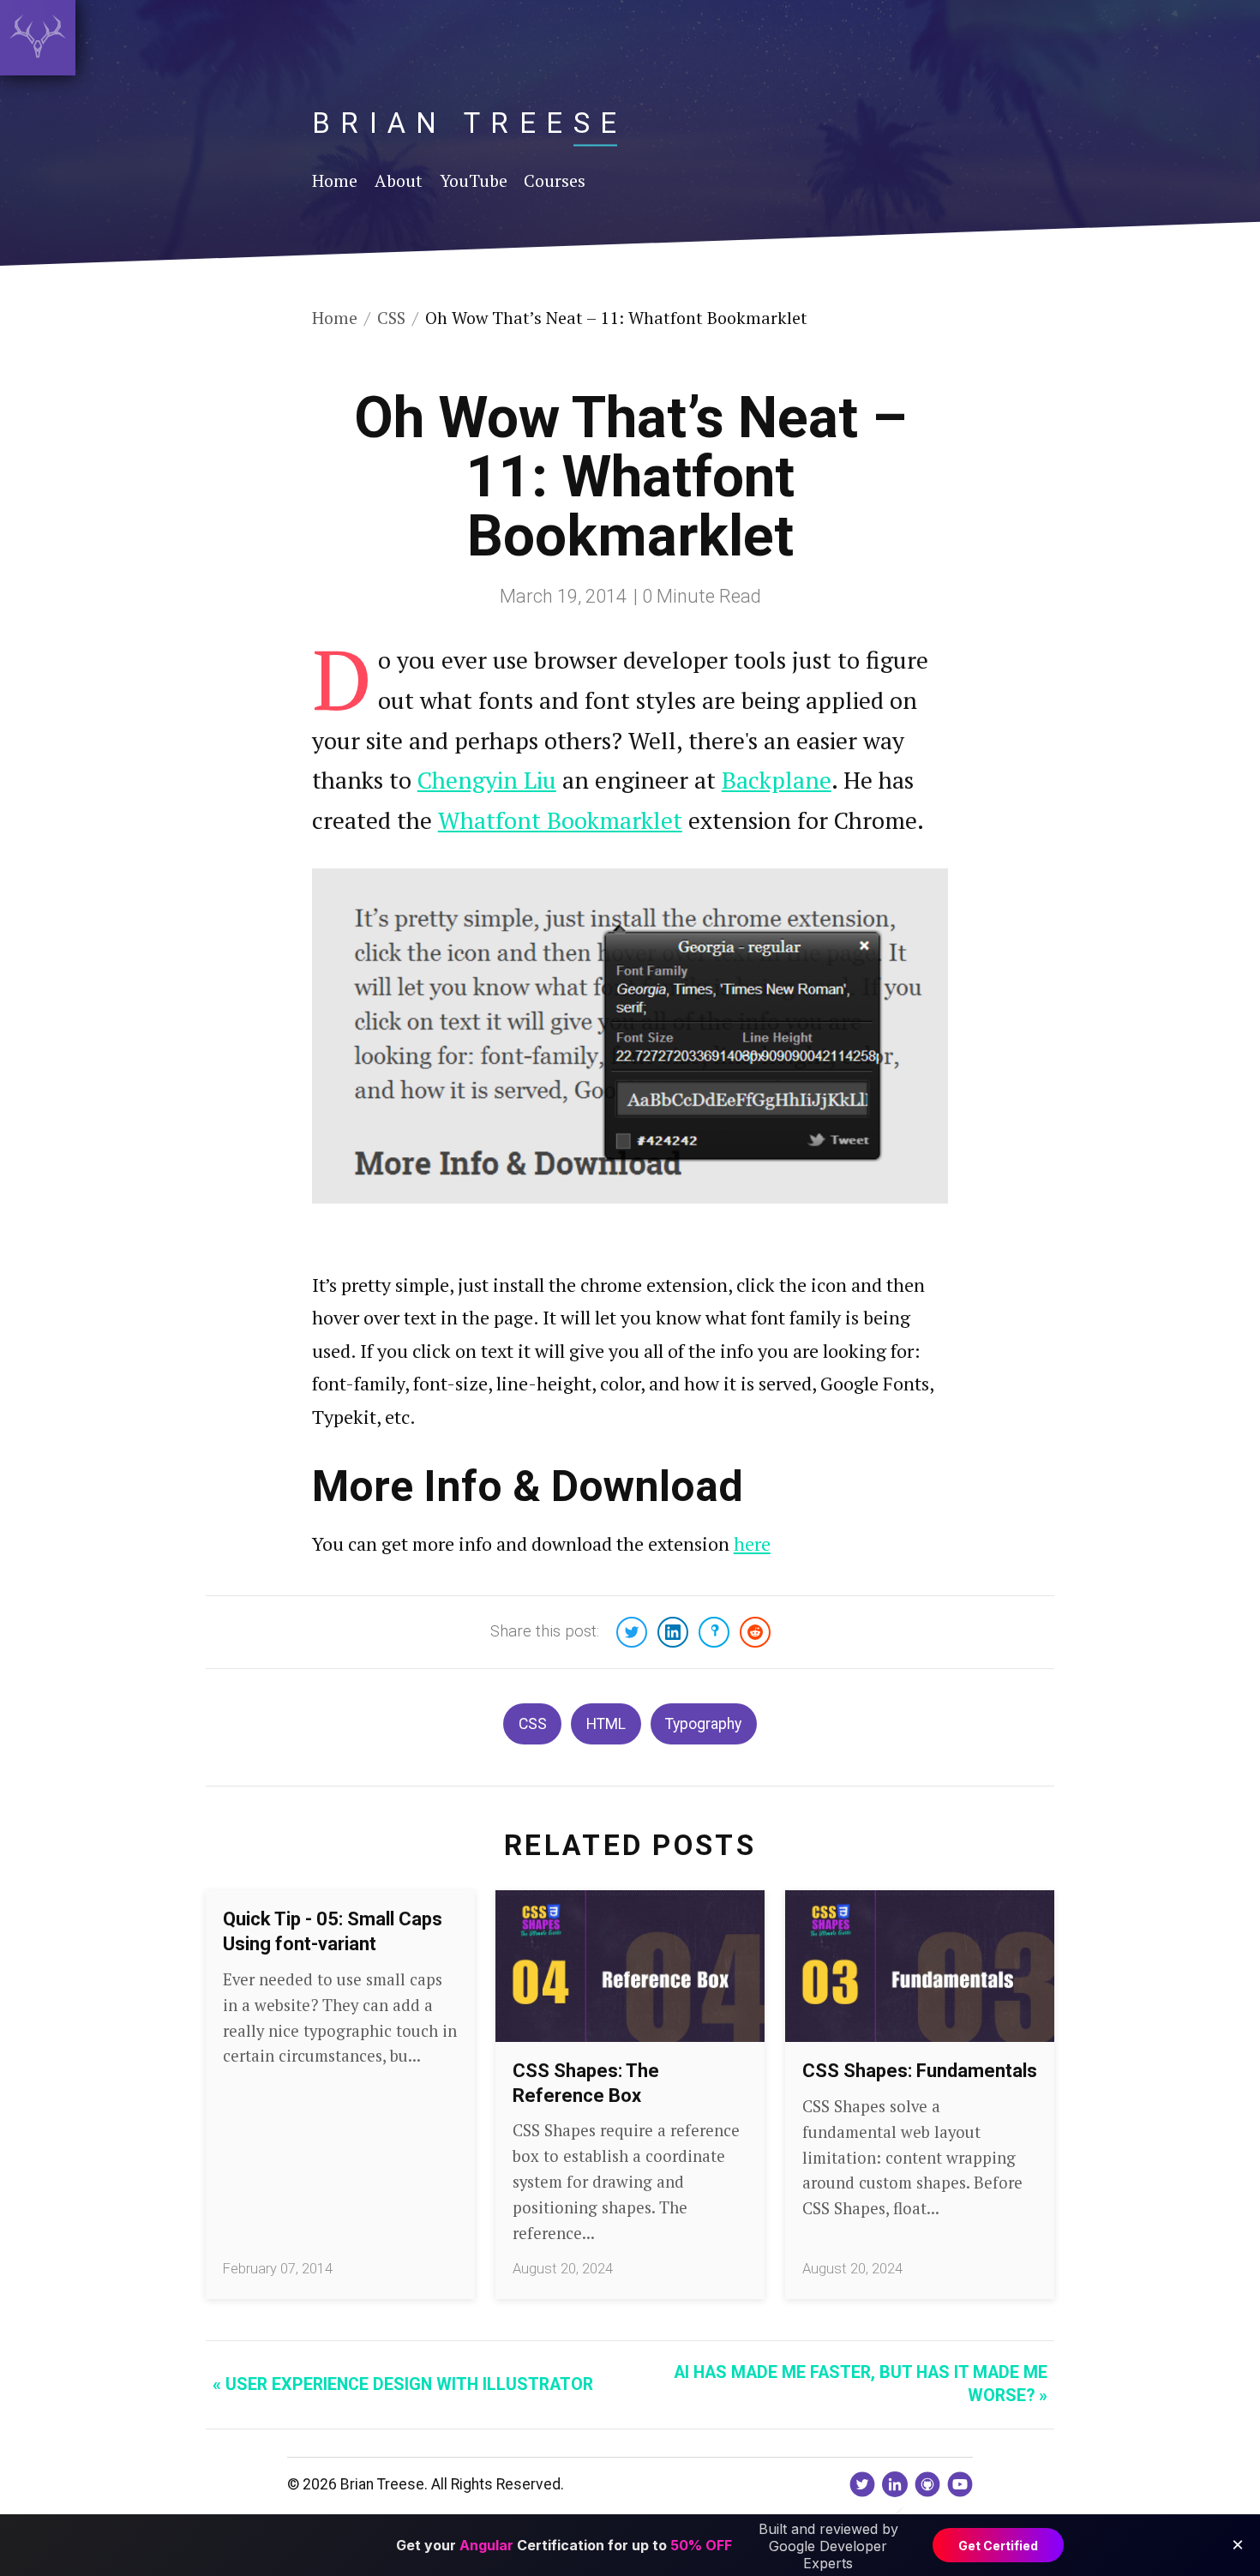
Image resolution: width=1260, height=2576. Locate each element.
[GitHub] (927, 2484)
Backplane (777, 780)
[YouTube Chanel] (960, 2484)
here (752, 1543)
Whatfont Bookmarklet (560, 820)
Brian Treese (470, 123)
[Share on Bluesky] (714, 1632)
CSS (533, 1724)
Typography (703, 1724)
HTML (606, 1724)
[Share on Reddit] (755, 1632)
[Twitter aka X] (862, 2484)
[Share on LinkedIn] (673, 1632)
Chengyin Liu (487, 780)
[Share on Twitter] (632, 1632)
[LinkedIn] (895, 2484)
